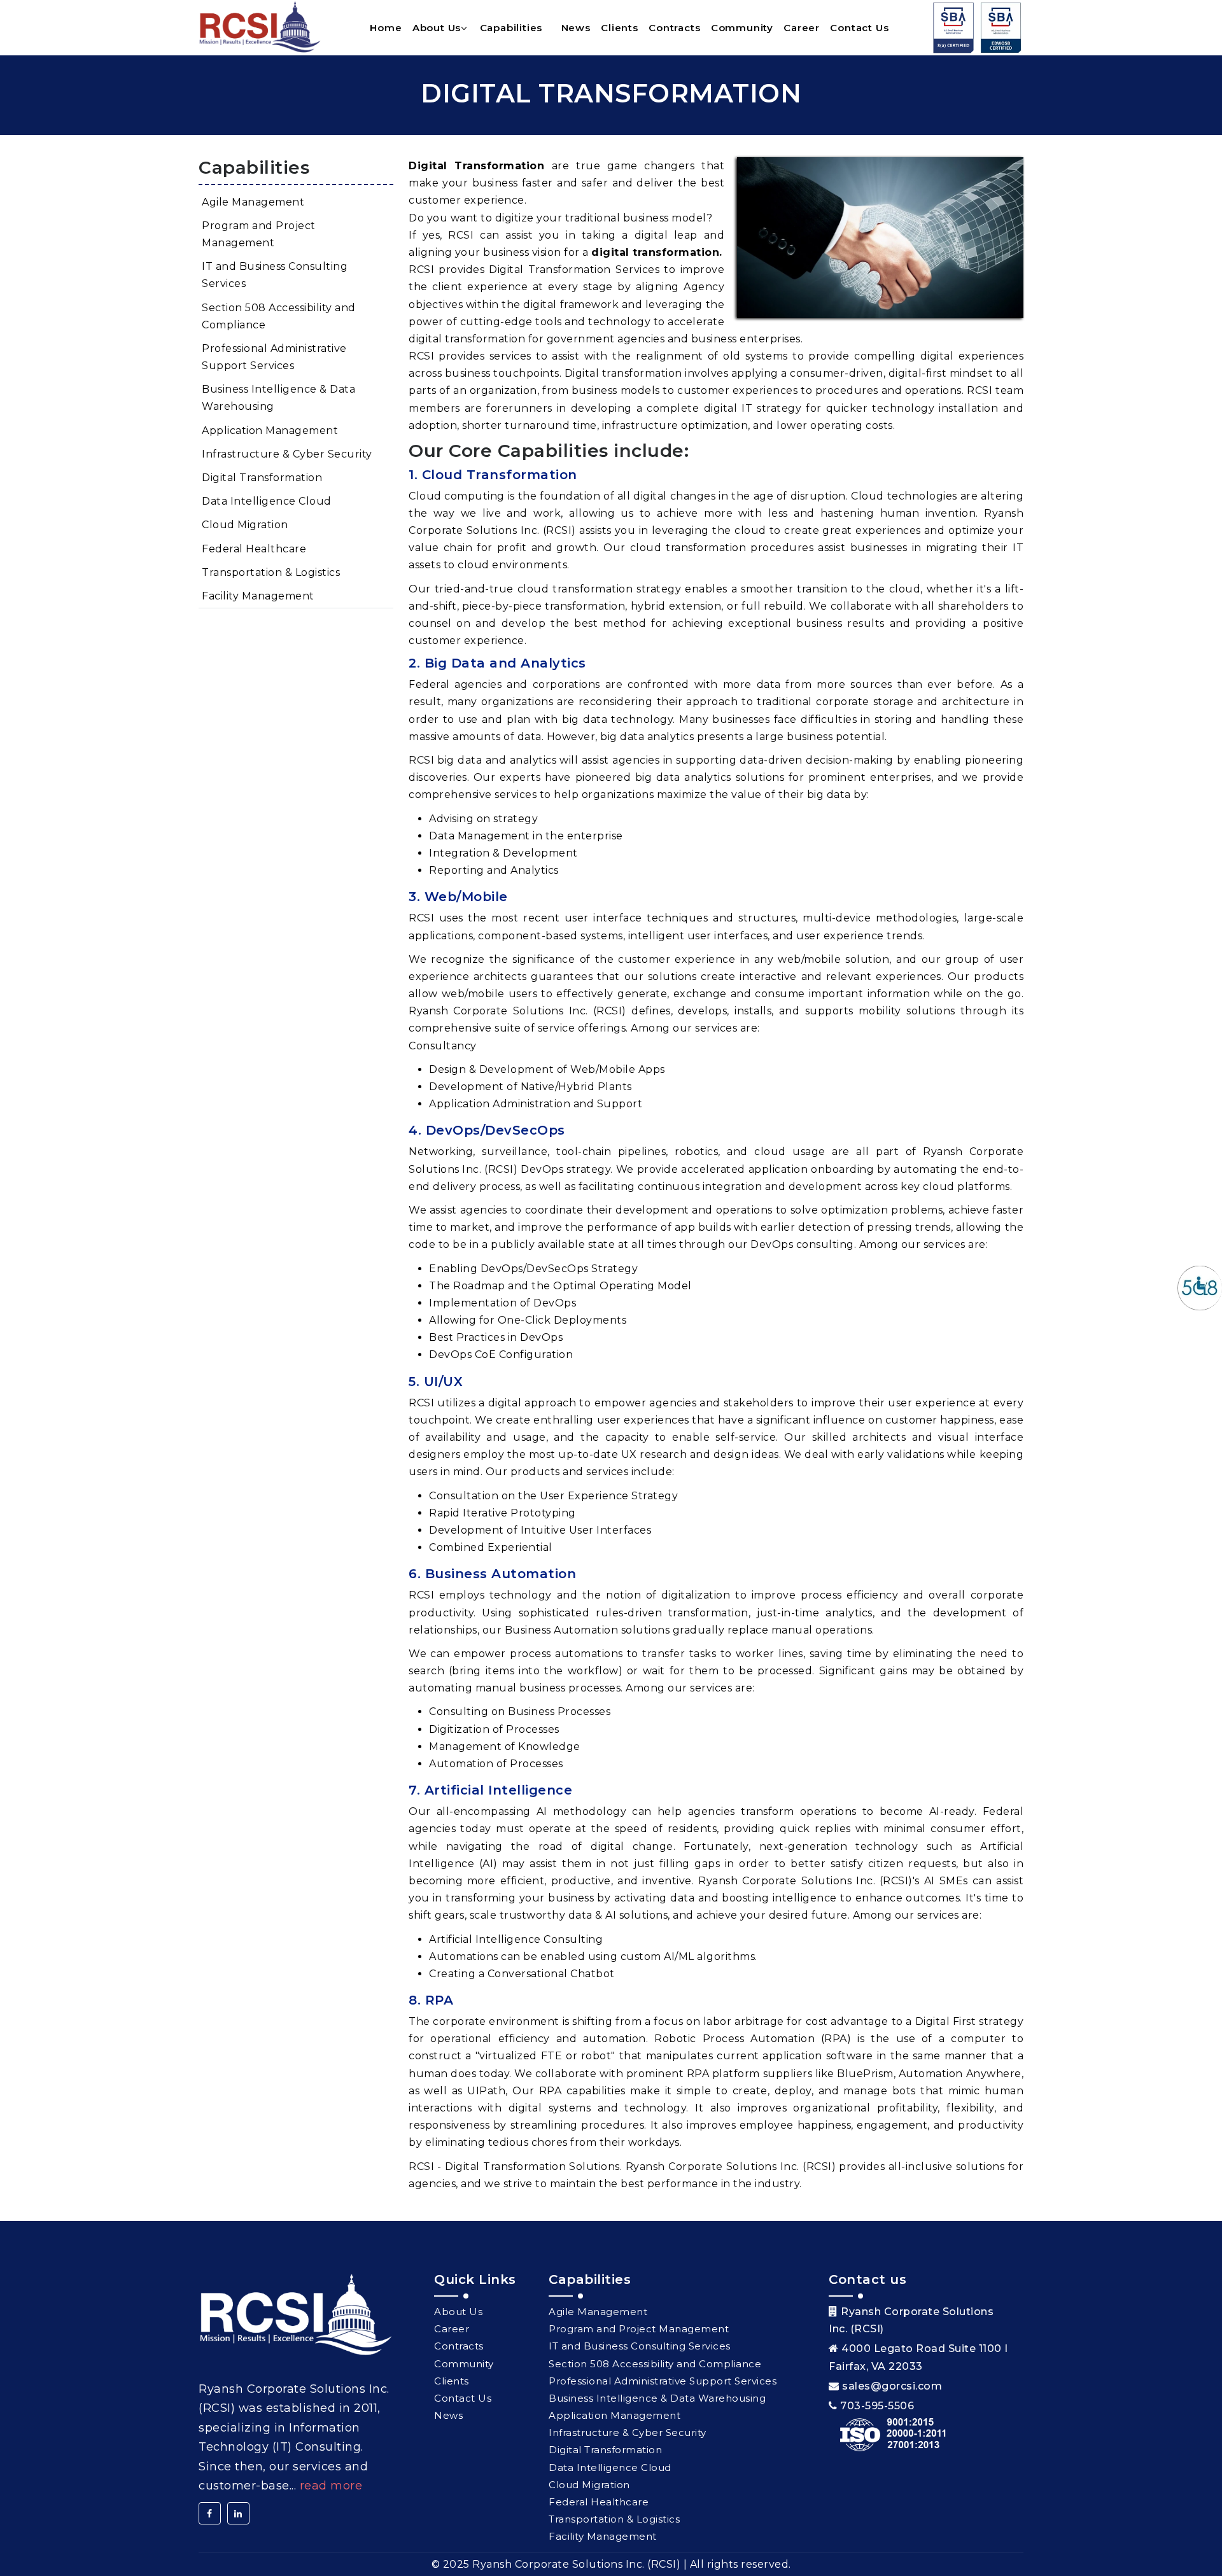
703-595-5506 (877, 2406)
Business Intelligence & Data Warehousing (278, 398)
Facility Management (258, 596)
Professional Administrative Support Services (274, 357)
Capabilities (511, 28)
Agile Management (253, 202)
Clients (620, 28)
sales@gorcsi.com (892, 2386)
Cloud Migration (245, 525)
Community (742, 28)
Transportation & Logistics (271, 572)
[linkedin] (238, 2513)
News (576, 28)
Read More (331, 2486)
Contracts (674, 28)
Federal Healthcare (254, 549)
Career (802, 28)
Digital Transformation (262, 478)
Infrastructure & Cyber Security (287, 454)
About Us (437, 28)
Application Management (270, 430)
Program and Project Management (259, 234)
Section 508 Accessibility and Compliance (279, 316)
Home (386, 28)
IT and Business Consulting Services (275, 275)
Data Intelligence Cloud (267, 501)
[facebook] (210, 2513)
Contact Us (859, 28)
